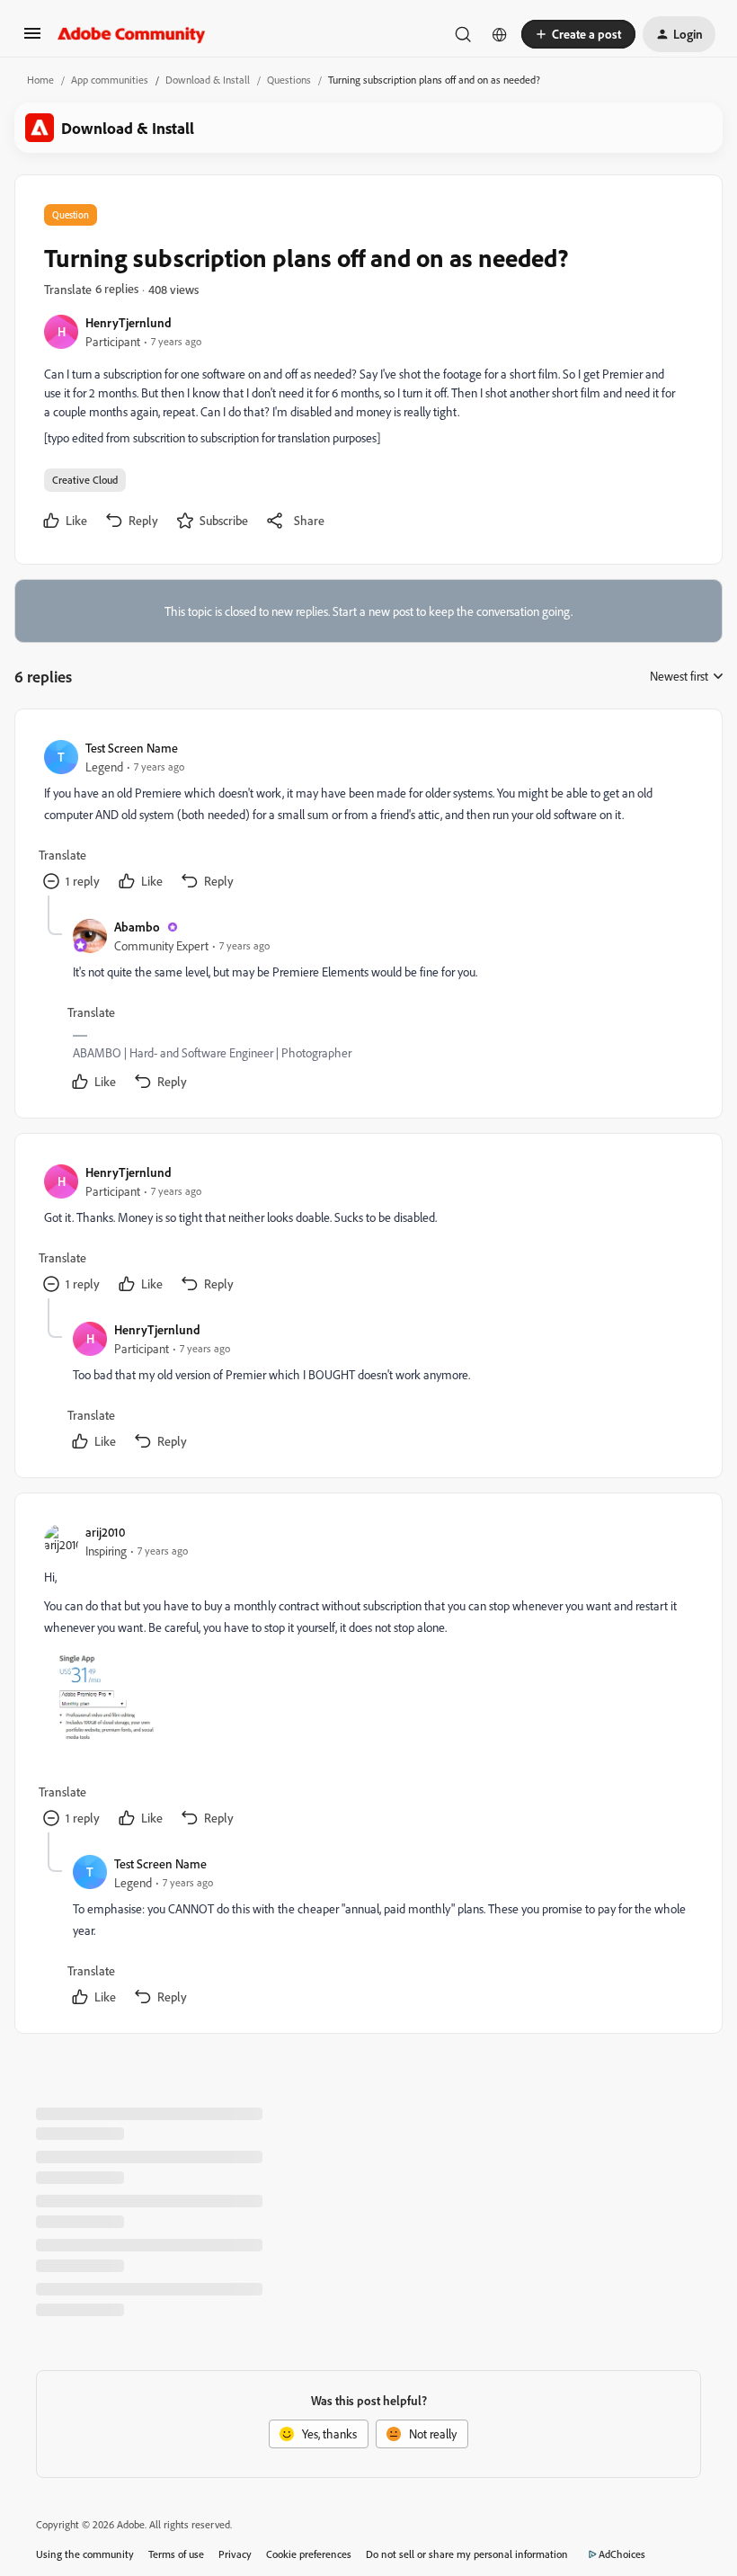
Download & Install (208, 80)
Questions (289, 80)
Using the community (85, 2554)
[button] (32, 39)
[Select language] (500, 34)
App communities (110, 80)
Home (40, 80)
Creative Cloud (85, 480)
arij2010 (105, 1532)
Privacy (235, 2554)
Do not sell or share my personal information (467, 2554)
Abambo (137, 927)
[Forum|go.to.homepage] (132, 34)
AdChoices (622, 2554)
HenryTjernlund (129, 322)
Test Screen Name (132, 748)
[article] (368, 817)
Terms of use (176, 2554)
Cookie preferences (309, 2554)
